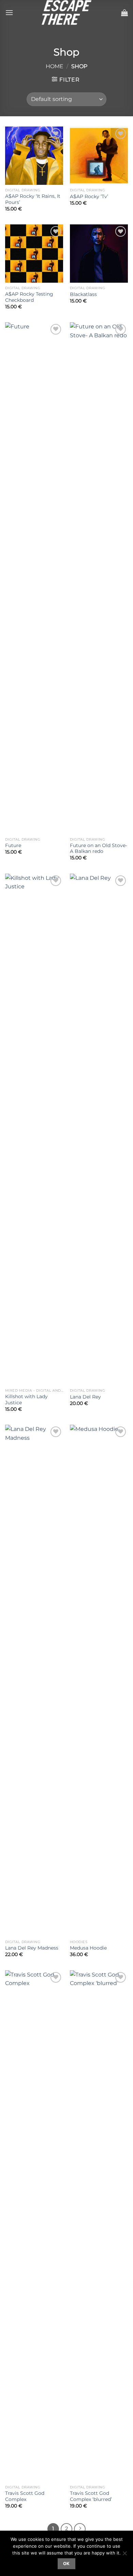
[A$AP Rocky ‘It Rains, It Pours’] (34, 156)
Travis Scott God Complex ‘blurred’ (91, 2496)
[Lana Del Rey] (99, 1129)
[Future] (34, 578)
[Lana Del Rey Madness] (34, 1681)
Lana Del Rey (85, 1397)
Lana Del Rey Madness (32, 1948)
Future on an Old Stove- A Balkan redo (99, 848)
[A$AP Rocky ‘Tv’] (99, 156)
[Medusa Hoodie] (99, 1681)
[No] (124, 2555)
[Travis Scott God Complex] (34, 2226)
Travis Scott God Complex (25, 2496)
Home (55, 66)
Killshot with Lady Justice (26, 1400)
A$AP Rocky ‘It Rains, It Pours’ (33, 199)
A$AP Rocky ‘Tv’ (89, 196)
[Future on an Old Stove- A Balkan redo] (99, 578)
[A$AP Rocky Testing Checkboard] (34, 253)
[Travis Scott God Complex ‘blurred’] (99, 2226)
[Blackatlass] (99, 253)
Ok (66, 2564)
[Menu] (9, 12)
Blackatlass (83, 294)
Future (13, 845)
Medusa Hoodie (88, 1948)
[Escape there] (66, 12)
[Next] (80, 2529)
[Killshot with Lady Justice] (34, 1129)
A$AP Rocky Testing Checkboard (29, 297)
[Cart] (124, 13)
